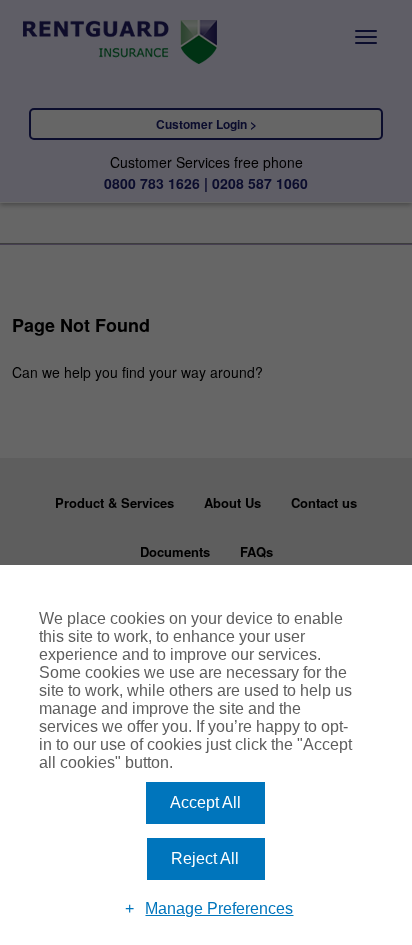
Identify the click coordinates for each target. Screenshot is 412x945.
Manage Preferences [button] (219, 908)
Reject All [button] (205, 858)
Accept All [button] (205, 802)
